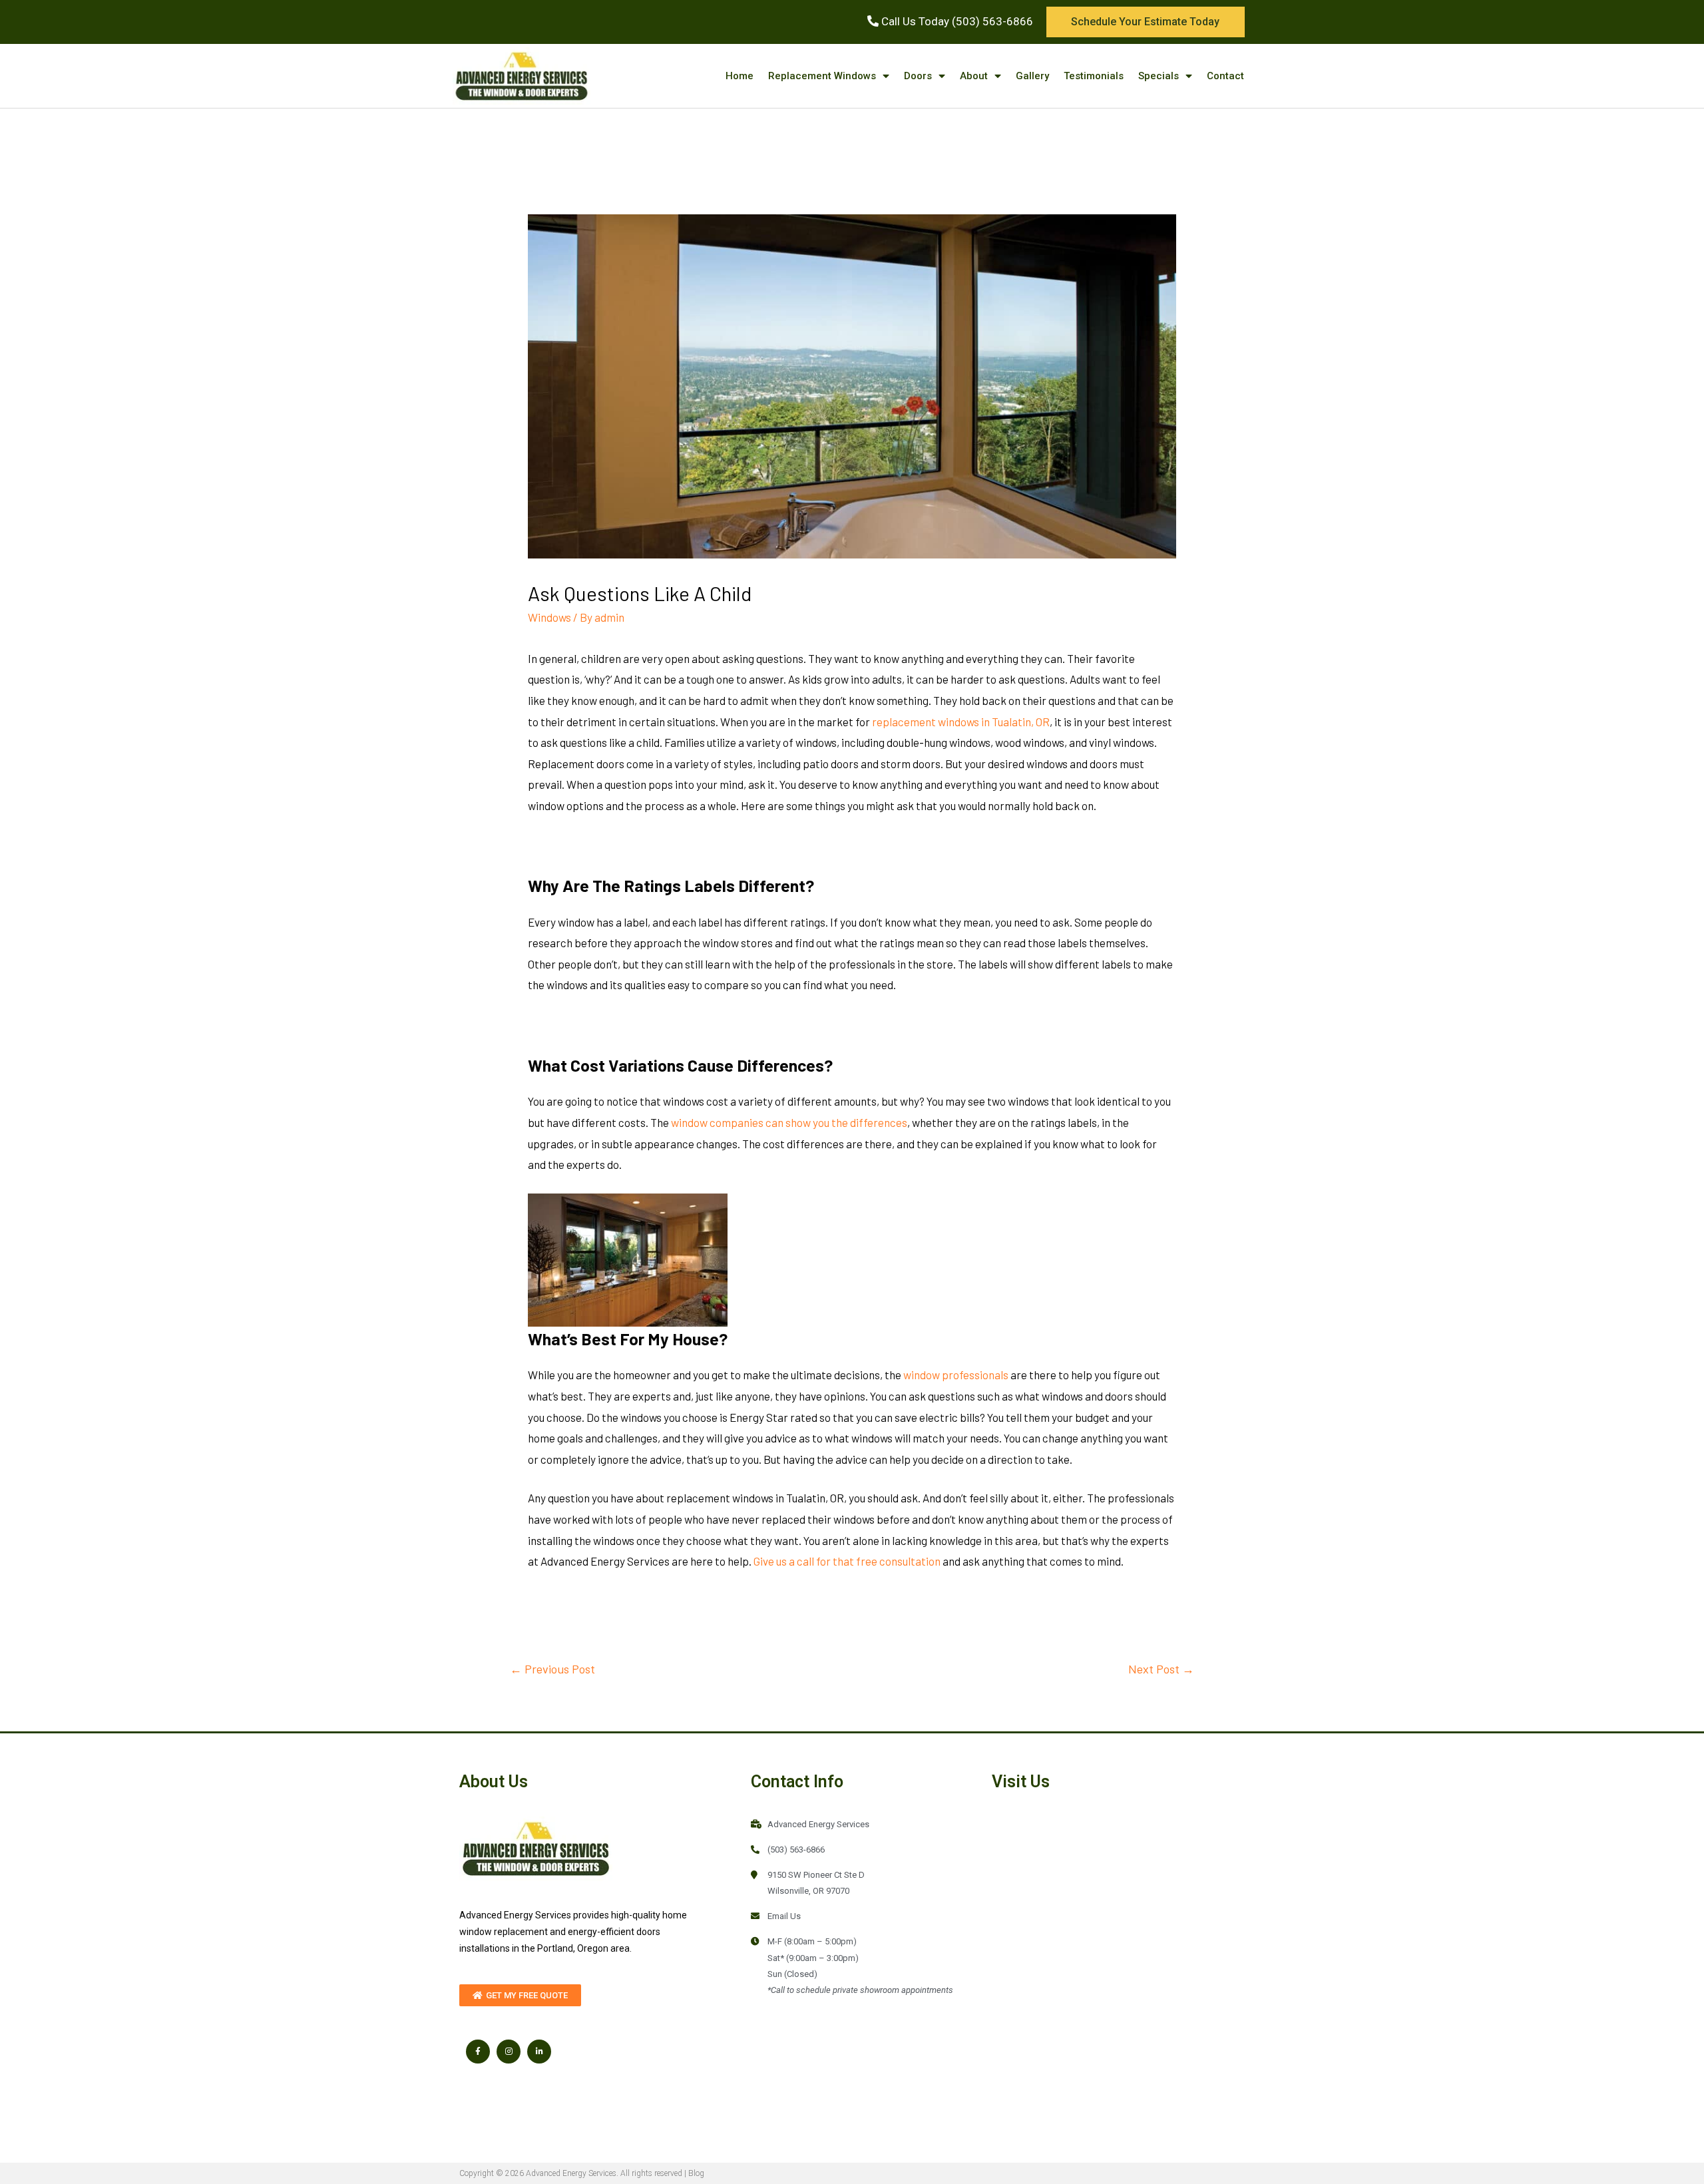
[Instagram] (509, 2052)
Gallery (1032, 76)
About (974, 76)
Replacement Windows (822, 76)
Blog (696, 2173)
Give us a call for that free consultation (847, 1561)
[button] (1146, 22)
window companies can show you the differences (789, 1122)
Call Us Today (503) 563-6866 (956, 21)
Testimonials (1094, 76)
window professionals (956, 1375)
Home (740, 76)
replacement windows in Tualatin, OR (961, 722)
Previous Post (552, 1669)
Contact (1225, 76)
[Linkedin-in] (539, 2052)
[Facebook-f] (478, 2052)
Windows (549, 617)
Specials (1159, 76)
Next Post (1161, 1669)
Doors (918, 76)
